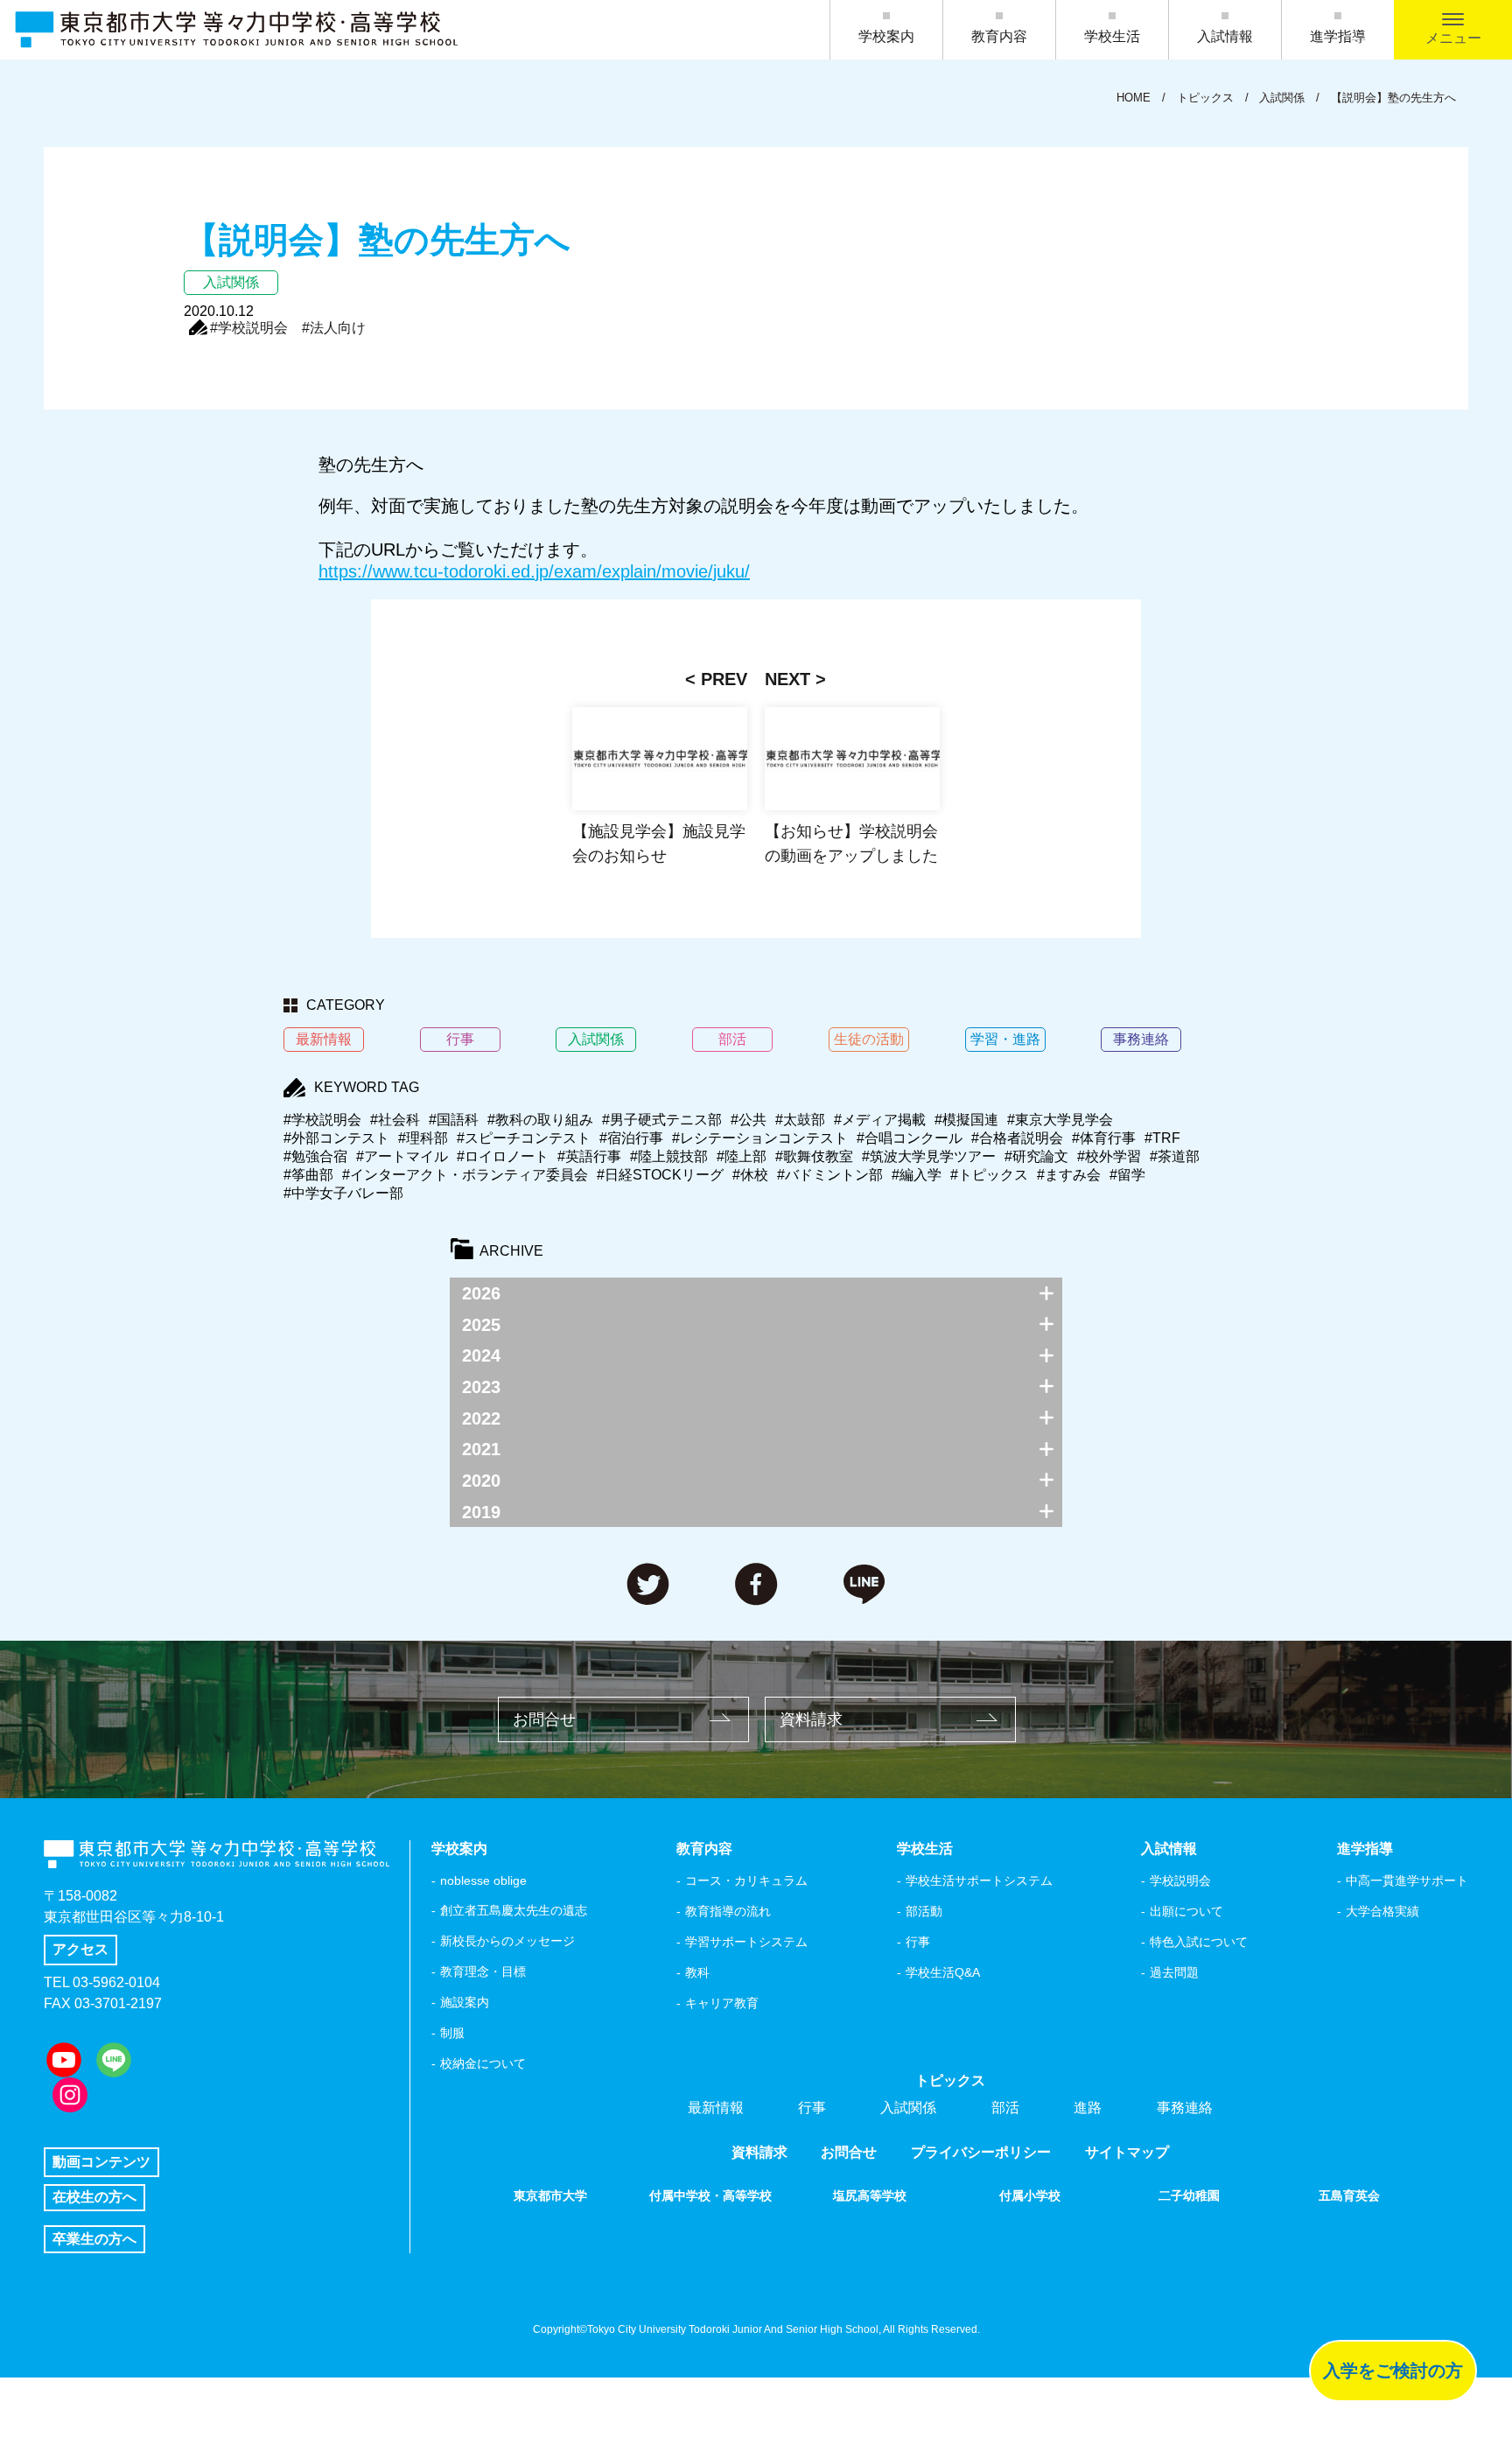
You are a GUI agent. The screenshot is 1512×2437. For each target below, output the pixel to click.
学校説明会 (1180, 1880)
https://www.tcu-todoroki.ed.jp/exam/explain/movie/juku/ (534, 571)
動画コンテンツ (101, 2162)
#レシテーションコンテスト (760, 1138)
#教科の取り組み (540, 1120)
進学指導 (1338, 36)
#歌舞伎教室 (814, 1156)
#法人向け (334, 328)
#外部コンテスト (336, 1138)
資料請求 (811, 1719)
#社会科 (395, 1120)
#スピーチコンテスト (524, 1138)
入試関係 (908, 2108)
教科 (697, 1972)
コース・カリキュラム (746, 1880)
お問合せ (544, 1719)
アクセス (80, 1949)
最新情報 (716, 2108)
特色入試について (1199, 1942)
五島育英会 (1349, 2195)
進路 (1088, 2108)
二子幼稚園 (1189, 2195)
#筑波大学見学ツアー (929, 1156)
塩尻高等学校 (870, 2195)
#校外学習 (1109, 1156)
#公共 (749, 1120)
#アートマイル (402, 1156)
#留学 (1127, 1175)
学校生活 (1112, 36)
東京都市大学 (550, 2195)
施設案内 (465, 2002)
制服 (452, 2033)
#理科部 (423, 1138)
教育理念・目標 (483, 1971)
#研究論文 (1036, 1156)
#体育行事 (1104, 1138)
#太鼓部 (800, 1120)
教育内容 (999, 36)
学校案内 (886, 36)
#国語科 (454, 1120)
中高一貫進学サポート (1407, 1880)
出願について (1186, 1911)
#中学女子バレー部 (343, 1193)
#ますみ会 (1069, 1175)
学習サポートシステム (746, 1942)
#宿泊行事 (631, 1138)
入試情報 (1225, 36)
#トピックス (989, 1175)
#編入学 (917, 1175)
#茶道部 (1175, 1156)
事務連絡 (1185, 2108)
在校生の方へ (94, 2197)
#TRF (1162, 1138)
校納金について (483, 2063)
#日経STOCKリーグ (660, 1175)
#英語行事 (589, 1156)
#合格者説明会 (1017, 1138)
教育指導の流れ (728, 1911)
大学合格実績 (1382, 1911)
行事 (918, 1942)
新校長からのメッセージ (507, 1941)
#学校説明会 (249, 328)
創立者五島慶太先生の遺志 (514, 1910)
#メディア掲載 (880, 1120)
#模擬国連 (966, 1120)
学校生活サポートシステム (979, 1880)
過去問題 (1174, 1972)
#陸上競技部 (669, 1156)
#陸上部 (742, 1156)
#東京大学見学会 (1060, 1120)
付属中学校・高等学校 (710, 2195)
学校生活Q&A (943, 1972)
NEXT (787, 679)
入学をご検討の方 (1393, 2370)
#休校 (750, 1175)
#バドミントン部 (830, 1175)
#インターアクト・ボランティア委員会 (465, 1175)
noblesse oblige (483, 1880)
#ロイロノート (503, 1156)
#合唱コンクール (910, 1138)
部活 (1005, 2108)
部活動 (924, 1911)
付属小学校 (1030, 2195)
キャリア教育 (722, 2003)
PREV (724, 679)
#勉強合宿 (315, 1156)
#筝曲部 (308, 1175)
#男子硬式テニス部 (662, 1120)
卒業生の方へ (94, 2239)
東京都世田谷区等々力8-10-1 (134, 1917)
